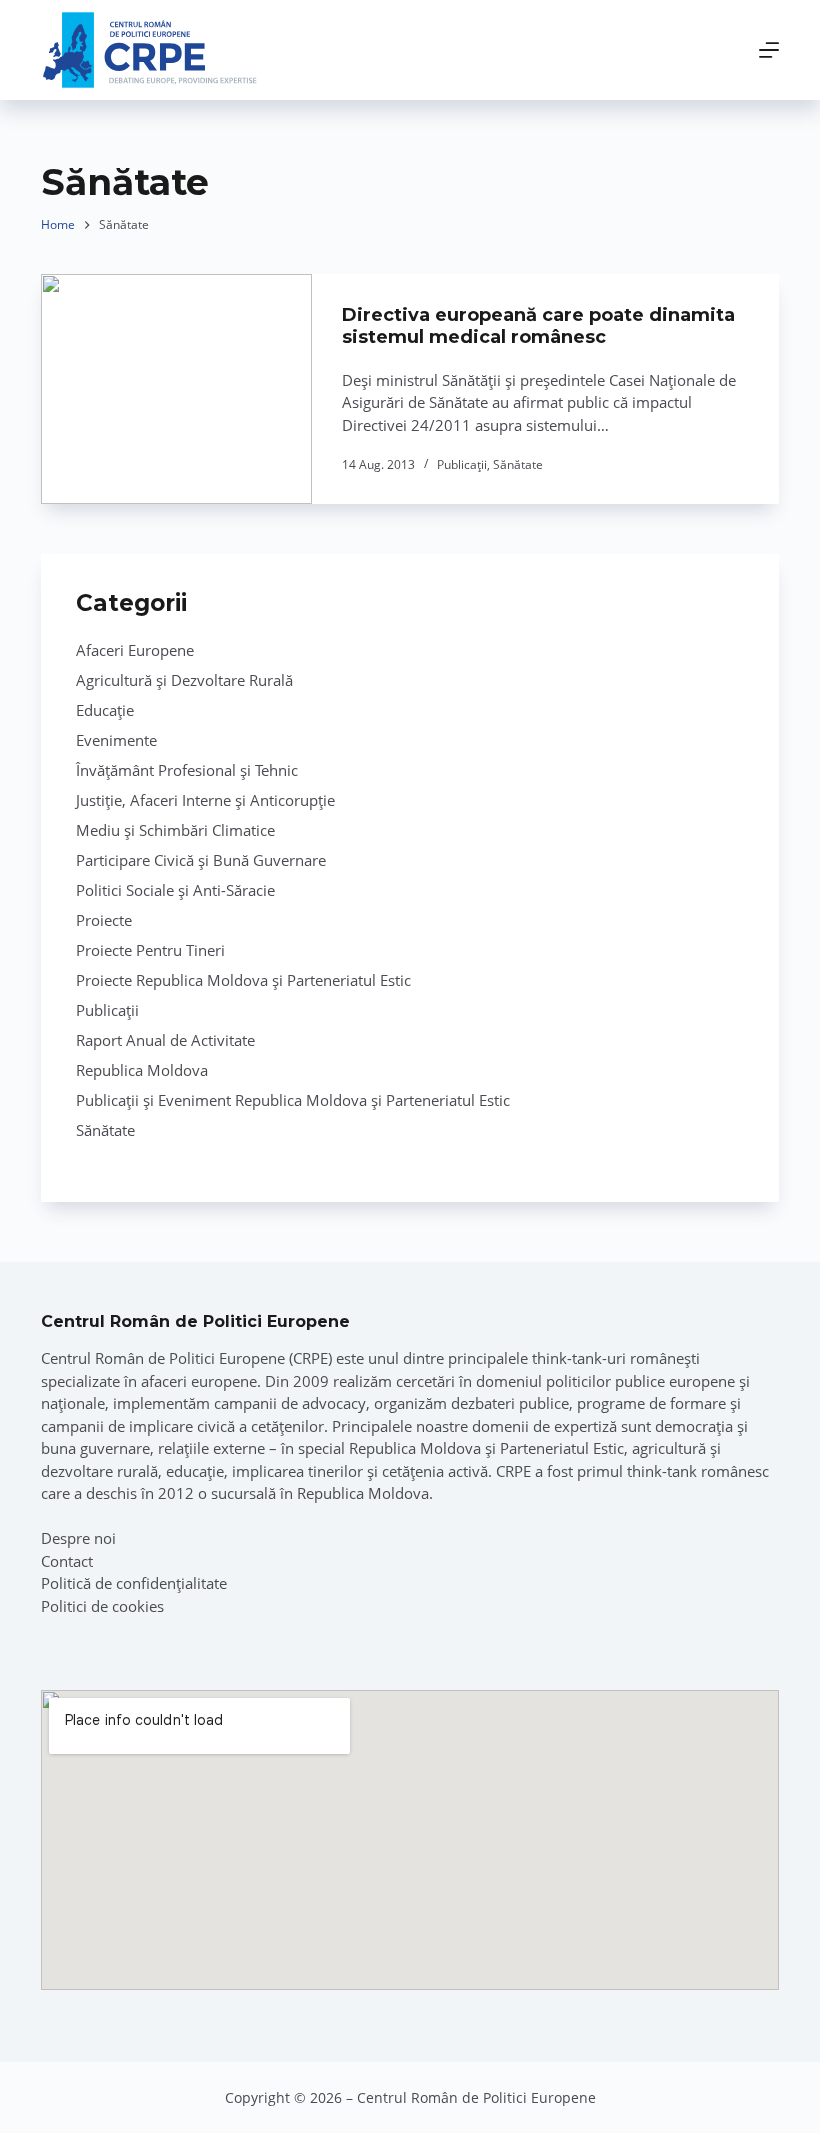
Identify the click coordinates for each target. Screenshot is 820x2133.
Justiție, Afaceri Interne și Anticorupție (205, 800)
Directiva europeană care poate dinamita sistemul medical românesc (538, 326)
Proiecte (104, 920)
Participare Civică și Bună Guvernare (201, 860)
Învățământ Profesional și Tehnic (187, 770)
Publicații (462, 464)
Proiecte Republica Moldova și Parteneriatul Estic (243, 980)
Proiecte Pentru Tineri (150, 950)
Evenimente (116, 740)
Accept (116, 2071)
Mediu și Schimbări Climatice (175, 830)
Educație (105, 710)
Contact (67, 1561)
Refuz (240, 2071)
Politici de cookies (102, 1606)
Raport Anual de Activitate (165, 1040)
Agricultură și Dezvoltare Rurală (184, 680)
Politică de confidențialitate (134, 1583)
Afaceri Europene (135, 650)
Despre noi (78, 1538)
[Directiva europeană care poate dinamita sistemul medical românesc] (176, 389)
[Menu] (769, 50)
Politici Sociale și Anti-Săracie (175, 890)
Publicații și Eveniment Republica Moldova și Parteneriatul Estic (293, 1100)
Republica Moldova (142, 1070)
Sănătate (518, 464)
